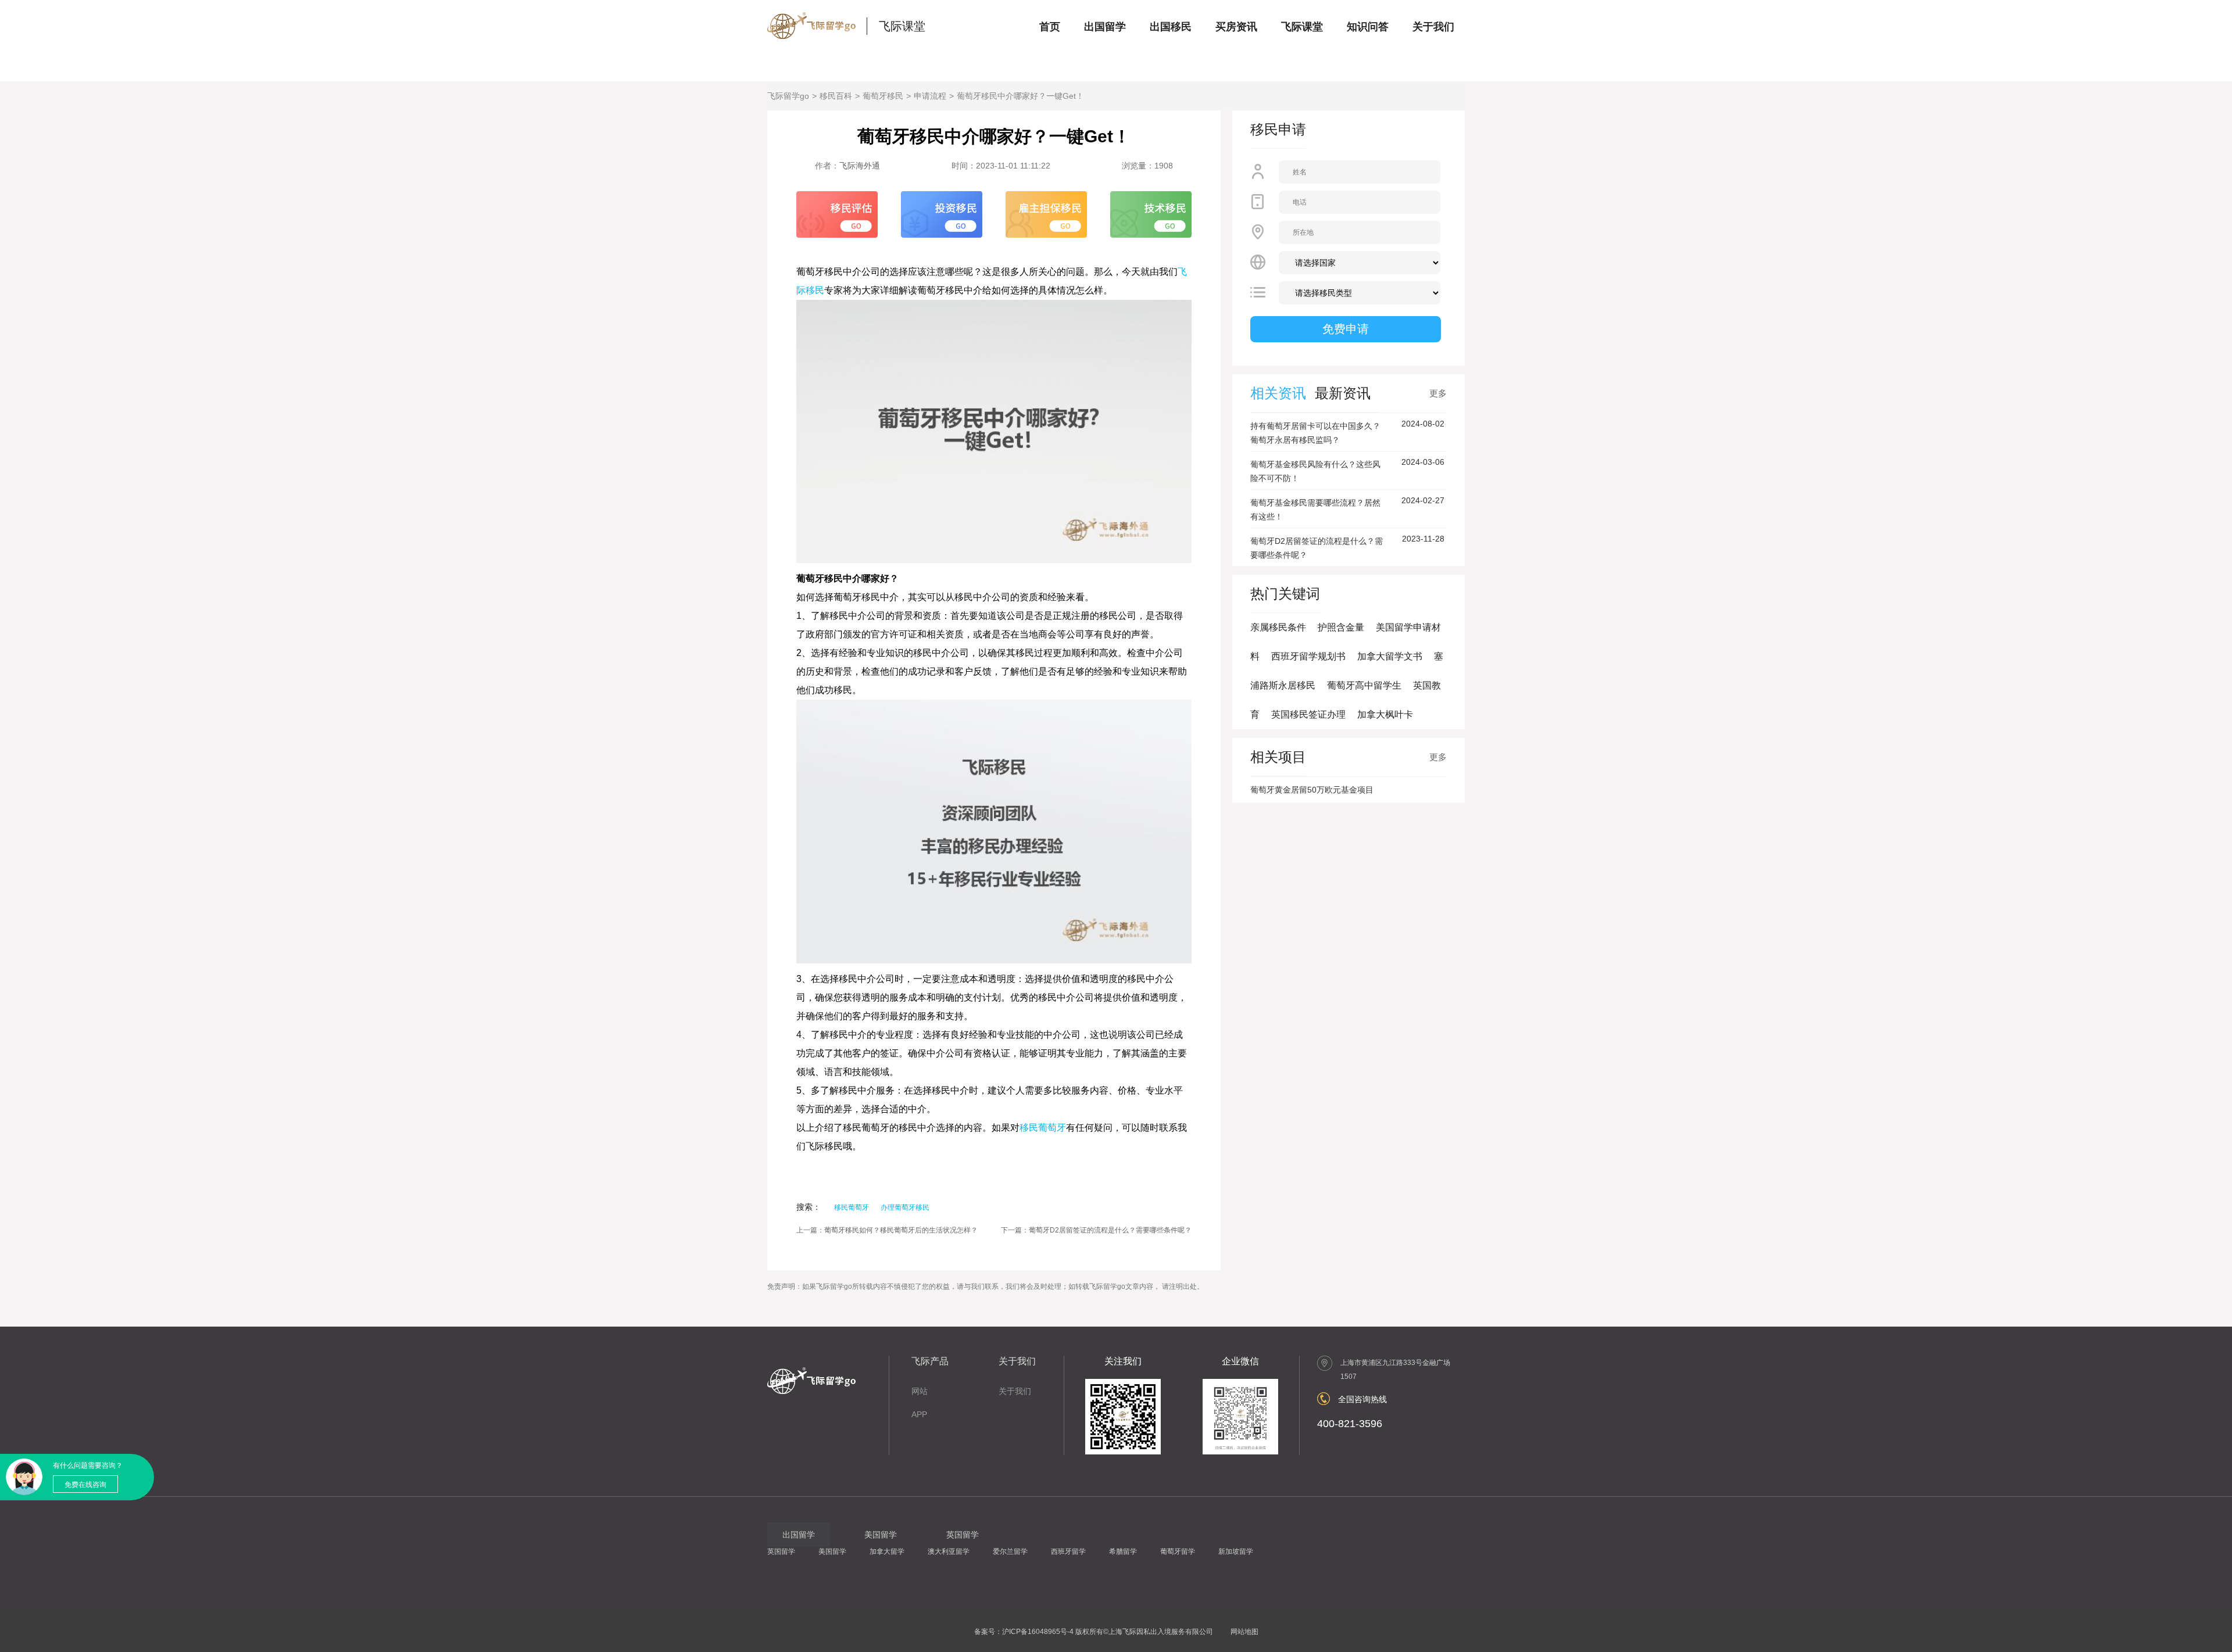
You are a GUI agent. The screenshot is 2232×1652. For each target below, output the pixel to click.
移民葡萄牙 (1043, 1128)
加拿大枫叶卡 (1385, 714)
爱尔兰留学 (1010, 1551)
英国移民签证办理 (1308, 714)
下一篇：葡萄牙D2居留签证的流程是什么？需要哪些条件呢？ (1096, 1230)
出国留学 (1105, 27)
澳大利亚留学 (949, 1551)
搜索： (809, 1207)
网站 (920, 1391)
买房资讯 (1236, 27)
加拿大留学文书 (1390, 656)
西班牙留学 (1068, 1551)
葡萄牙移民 (883, 96)
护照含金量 (1341, 627)
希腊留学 (1123, 1551)
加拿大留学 (887, 1551)
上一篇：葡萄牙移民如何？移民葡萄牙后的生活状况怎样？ (887, 1230)
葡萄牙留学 (1178, 1551)
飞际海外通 (860, 166)
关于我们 (1433, 27)
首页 (1050, 27)
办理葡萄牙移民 (905, 1207)
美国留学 (832, 1551)
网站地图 (1244, 1632)
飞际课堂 (902, 26)
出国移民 (1171, 27)
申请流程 (930, 96)
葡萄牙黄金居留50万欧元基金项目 (1312, 790)
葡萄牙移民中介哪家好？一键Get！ (1020, 96)
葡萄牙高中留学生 (1364, 685)
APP (919, 1414)
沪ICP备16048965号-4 (1038, 1632)
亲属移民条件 (1278, 627)
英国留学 (781, 1551)
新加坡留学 (1236, 1551)
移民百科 (836, 96)
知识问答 (1368, 27)
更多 (1438, 393)
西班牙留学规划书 (1308, 656)
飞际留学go (788, 96)
